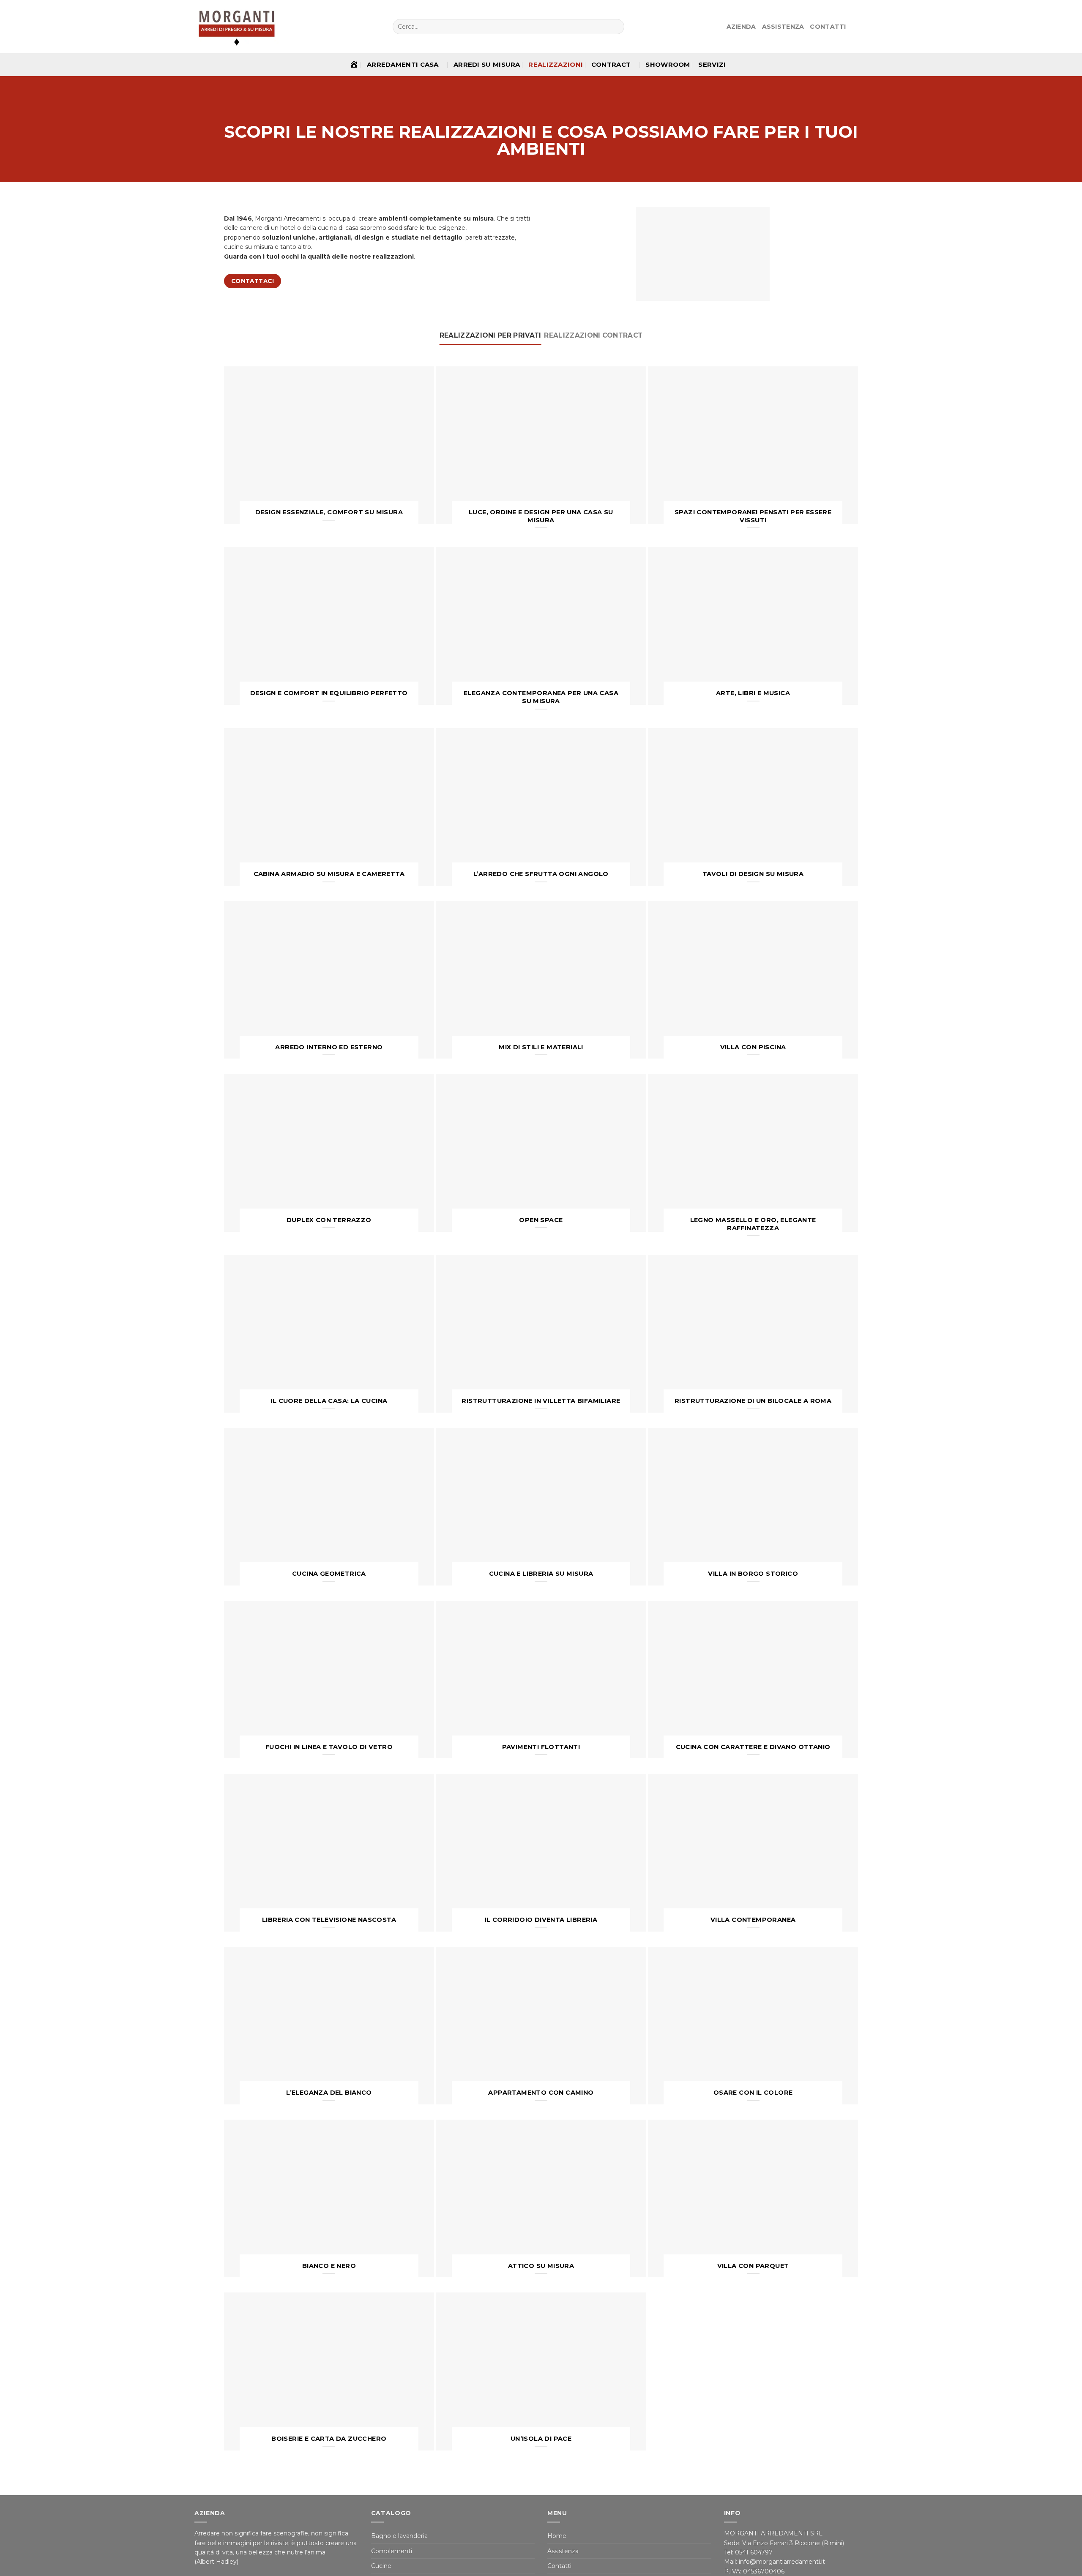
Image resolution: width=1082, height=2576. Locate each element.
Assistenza (783, 27)
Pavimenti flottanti (541, 1747)
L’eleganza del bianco (329, 2093)
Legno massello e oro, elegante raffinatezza (753, 1224)
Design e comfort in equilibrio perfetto (329, 693)
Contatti (828, 27)
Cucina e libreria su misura (541, 1574)
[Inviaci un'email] (873, 27)
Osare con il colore (753, 2093)
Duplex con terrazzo (329, 1220)
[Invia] (617, 27)
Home (557, 2536)
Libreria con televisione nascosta (329, 1920)
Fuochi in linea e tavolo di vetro (329, 1747)
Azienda (741, 27)
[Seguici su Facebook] (854, 27)
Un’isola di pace (541, 2439)
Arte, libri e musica (753, 693)
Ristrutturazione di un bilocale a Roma (753, 1401)
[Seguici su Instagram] (863, 27)
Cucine (381, 2566)
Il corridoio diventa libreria (541, 1920)
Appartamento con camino (541, 2093)
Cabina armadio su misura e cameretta (329, 874)
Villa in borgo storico (753, 1574)
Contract (611, 64)
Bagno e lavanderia (399, 2536)
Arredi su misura (487, 64)
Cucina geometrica (329, 1574)
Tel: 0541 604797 (749, 2552)
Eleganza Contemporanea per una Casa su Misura (541, 697)
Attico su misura (541, 2266)
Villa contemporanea (753, 1920)
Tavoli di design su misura (753, 874)
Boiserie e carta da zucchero (329, 2439)
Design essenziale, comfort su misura (329, 512)
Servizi (712, 64)
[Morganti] (237, 27)
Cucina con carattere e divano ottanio (753, 1747)
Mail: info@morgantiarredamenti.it (775, 2562)
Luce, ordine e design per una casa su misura (541, 516)
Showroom (668, 64)
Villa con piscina (753, 1047)
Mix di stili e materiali (541, 1047)
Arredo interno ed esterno (329, 1047)
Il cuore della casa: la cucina (329, 1401)
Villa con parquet (753, 2266)
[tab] (490, 336)
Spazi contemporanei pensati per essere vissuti (753, 516)
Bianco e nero (329, 2266)
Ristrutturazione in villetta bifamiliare (541, 1401)
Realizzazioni (556, 64)
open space (541, 1220)
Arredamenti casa (403, 64)
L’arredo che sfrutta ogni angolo (541, 874)
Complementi (392, 2551)
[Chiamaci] (883, 27)
